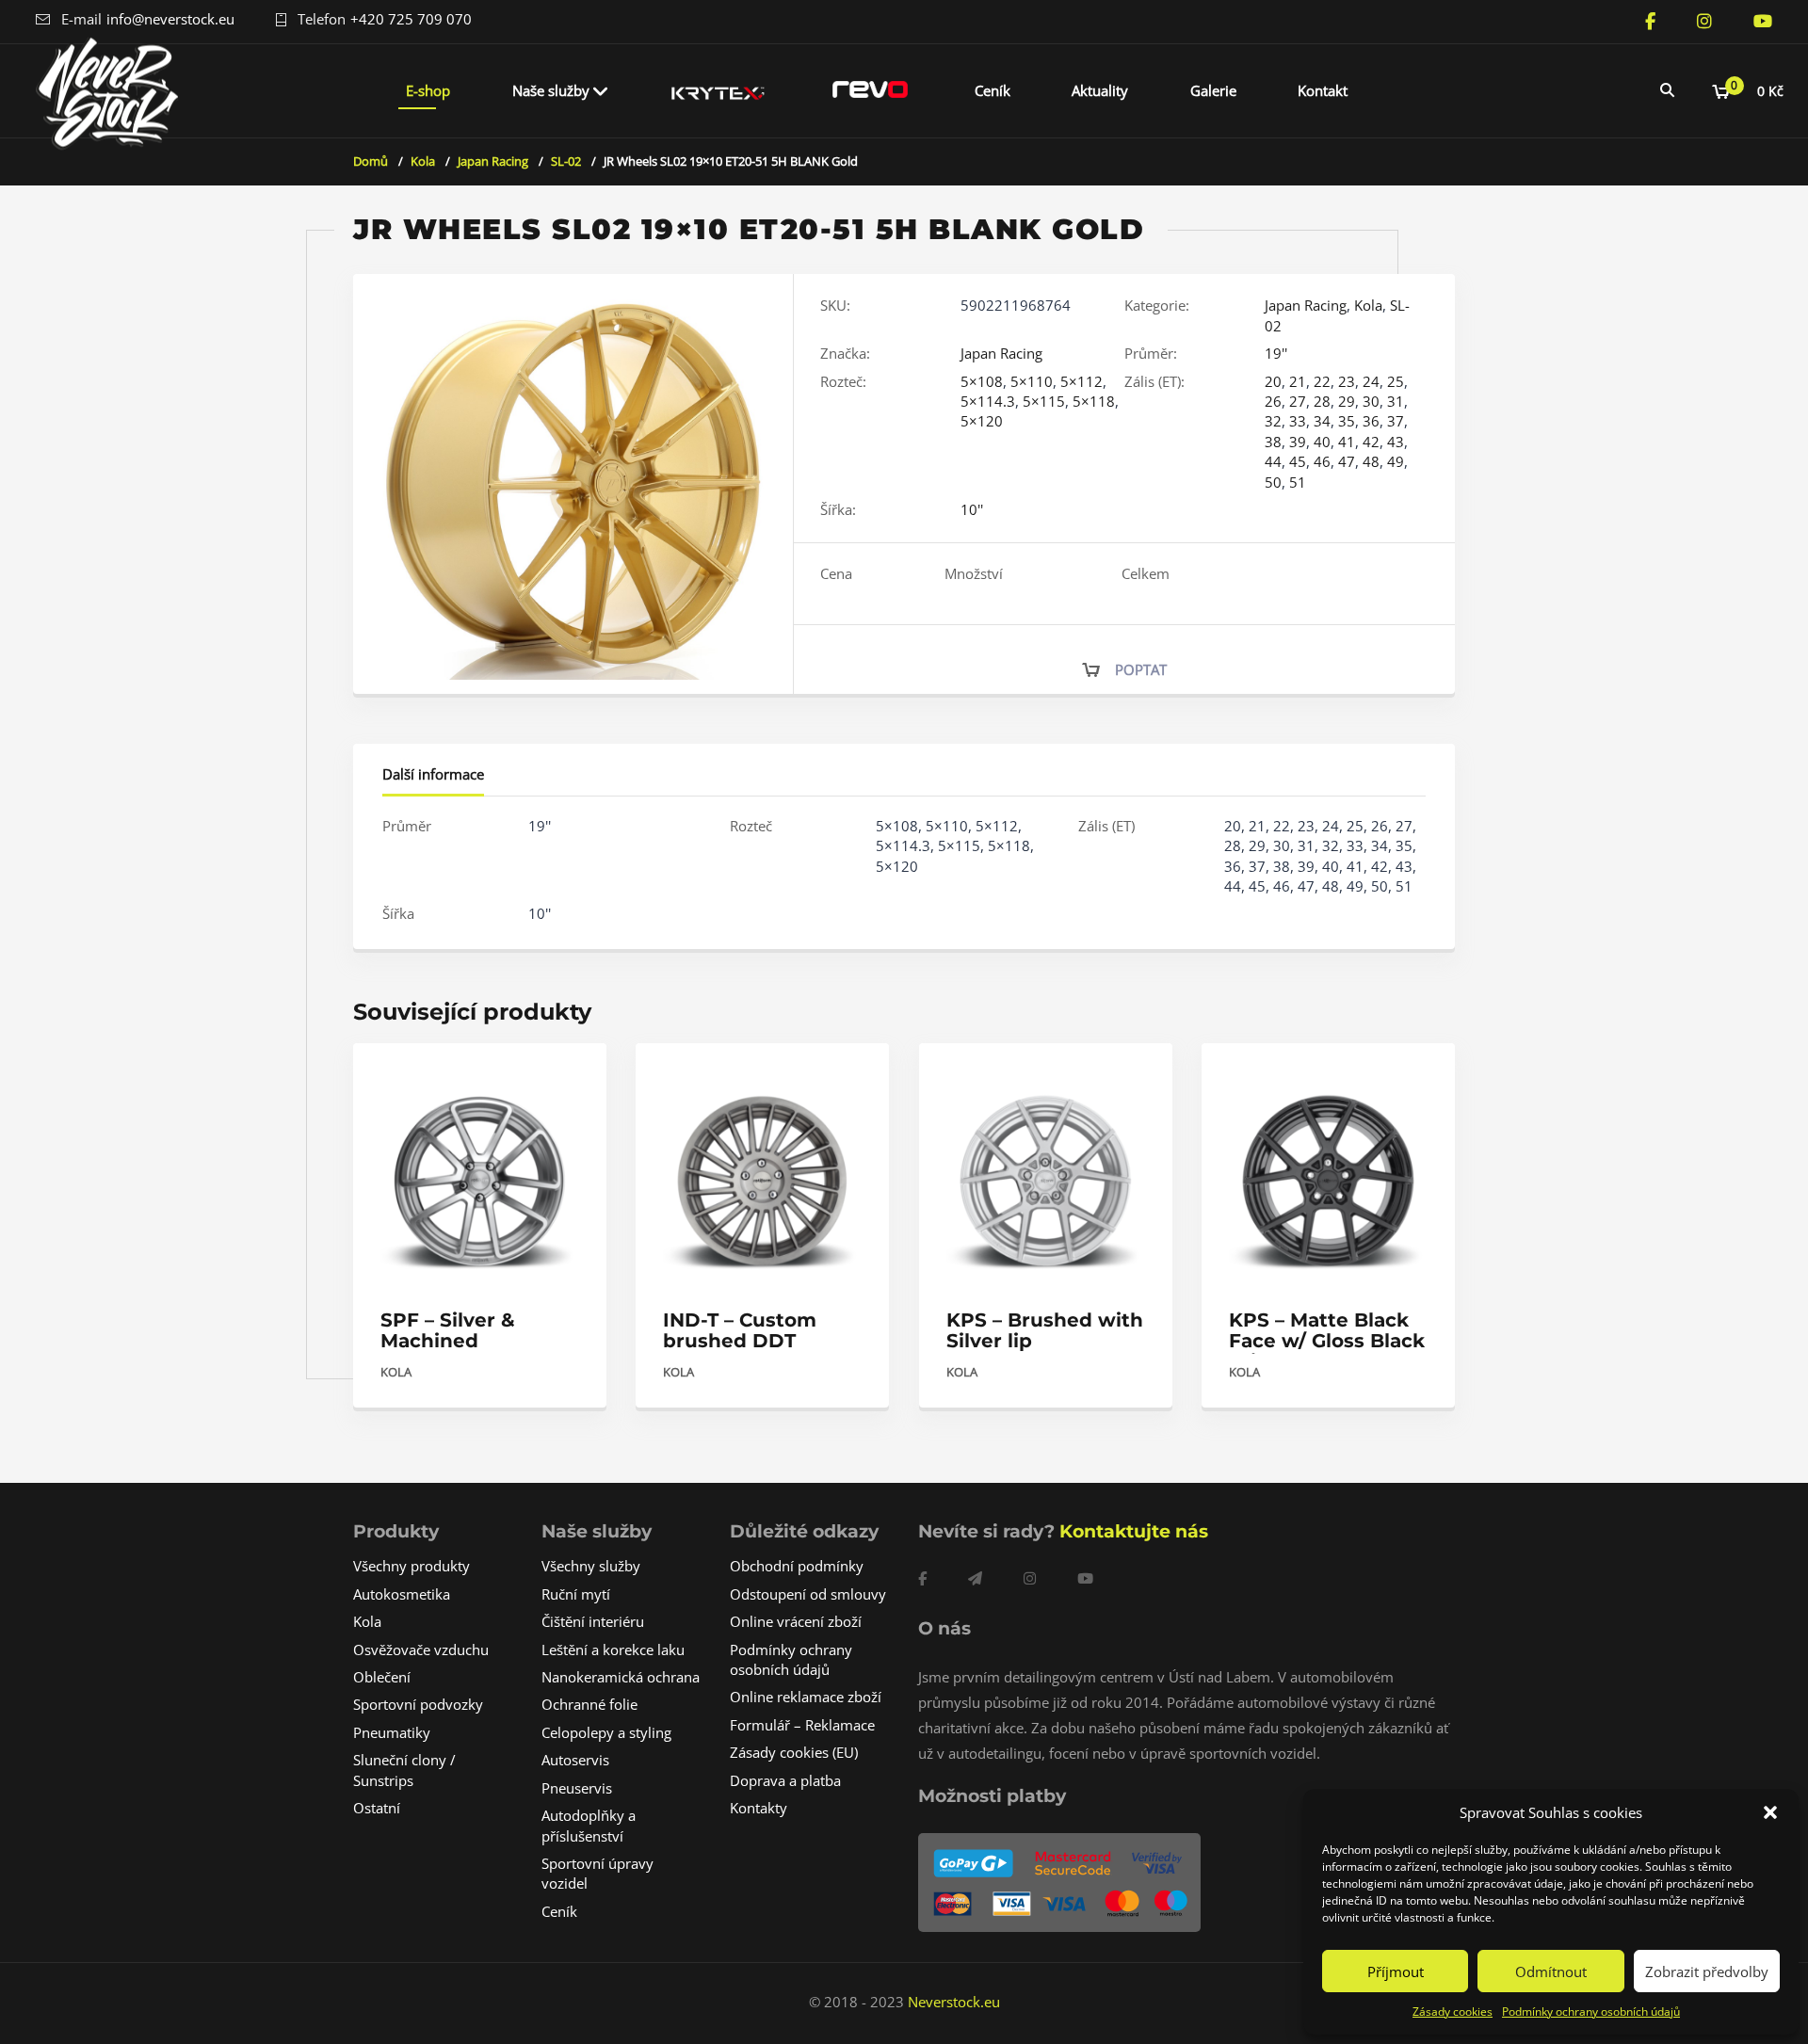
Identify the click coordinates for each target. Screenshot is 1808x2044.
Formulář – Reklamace (802, 1725)
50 (1273, 482)
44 (1273, 461)
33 (1298, 421)
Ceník (993, 90)
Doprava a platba (785, 1780)
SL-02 (566, 161)
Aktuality (1100, 90)
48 (1371, 461)
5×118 (1094, 401)
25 (1396, 381)
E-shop (428, 90)
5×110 (1032, 381)
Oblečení (382, 1677)
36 (1371, 421)
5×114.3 (988, 401)
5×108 (982, 381)
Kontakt (1323, 90)
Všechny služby (591, 1566)
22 (1322, 381)
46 (1322, 461)
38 (1273, 442)
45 (1298, 461)
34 (1322, 421)
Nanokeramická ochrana (621, 1677)
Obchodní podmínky (797, 1566)
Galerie (1213, 90)
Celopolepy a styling (606, 1732)
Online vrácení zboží (796, 1621)
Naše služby (551, 90)
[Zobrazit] (572, 1074)
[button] (1770, 1812)
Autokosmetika (402, 1594)
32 (1273, 421)
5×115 (1044, 401)
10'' (972, 509)
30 (1371, 401)
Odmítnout (1551, 1972)
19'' (1276, 353)
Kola (423, 161)
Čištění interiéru (593, 1621)
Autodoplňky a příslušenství (589, 1825)
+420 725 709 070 (411, 19)
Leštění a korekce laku (613, 1650)
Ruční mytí (576, 1594)
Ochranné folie (589, 1704)
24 (1371, 381)
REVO (870, 90)
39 (1298, 442)
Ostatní (377, 1808)
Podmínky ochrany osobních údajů (1591, 2012)
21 (1298, 381)
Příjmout (1396, 1972)
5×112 (1082, 381)
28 (1322, 401)
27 (1298, 401)
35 (1347, 421)
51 (1298, 482)
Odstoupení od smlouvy (808, 1594)
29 (1347, 401)
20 (1273, 381)
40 (1322, 442)
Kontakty (759, 1808)
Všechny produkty (412, 1566)
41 (1347, 442)
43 (1396, 442)
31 (1396, 401)
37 (1396, 421)
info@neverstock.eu (170, 19)
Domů (371, 161)
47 (1347, 461)
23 (1347, 381)
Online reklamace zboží (806, 1697)
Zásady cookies (1453, 2012)
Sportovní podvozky (418, 1704)
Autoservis (575, 1760)
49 (1396, 461)
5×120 (982, 421)
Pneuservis (577, 1788)
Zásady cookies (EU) (794, 1752)
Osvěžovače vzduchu (421, 1650)
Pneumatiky (392, 1732)
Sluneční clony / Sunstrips (404, 1770)
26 (1273, 401)
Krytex (718, 90)
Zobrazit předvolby (1707, 1972)
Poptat (1141, 669)
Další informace (433, 774)
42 (1371, 442)
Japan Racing (493, 161)
